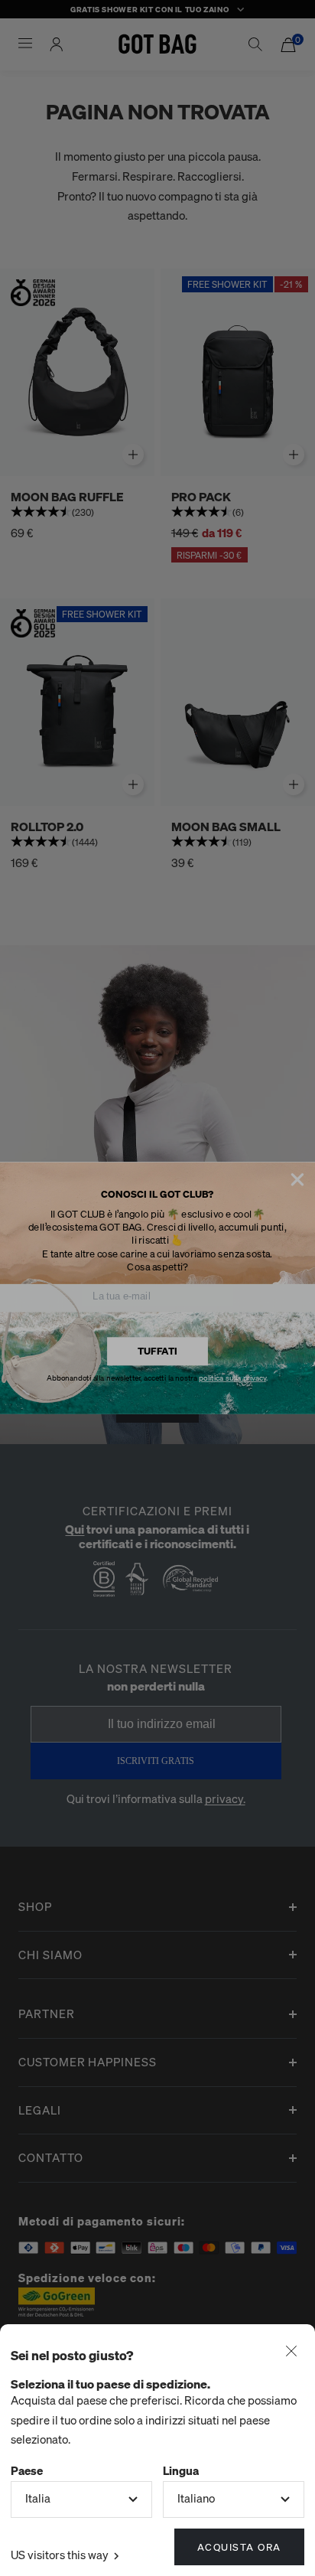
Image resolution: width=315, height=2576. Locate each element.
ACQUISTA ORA (239, 2547)
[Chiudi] (291, 2353)
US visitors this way (61, 2555)
